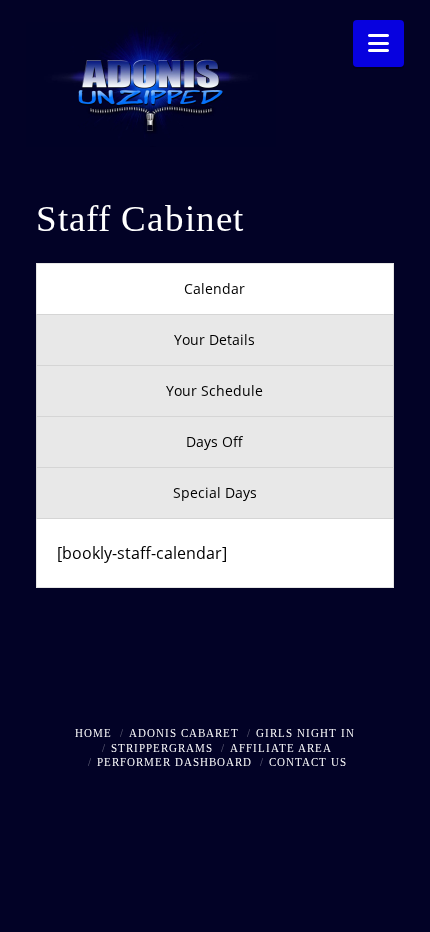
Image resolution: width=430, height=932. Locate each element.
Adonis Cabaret (184, 733)
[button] (378, 43)
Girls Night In (305, 733)
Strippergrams (162, 748)
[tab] (215, 289)
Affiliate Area (281, 748)
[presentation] (215, 289)
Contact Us (308, 762)
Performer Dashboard (174, 762)
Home (93, 733)
